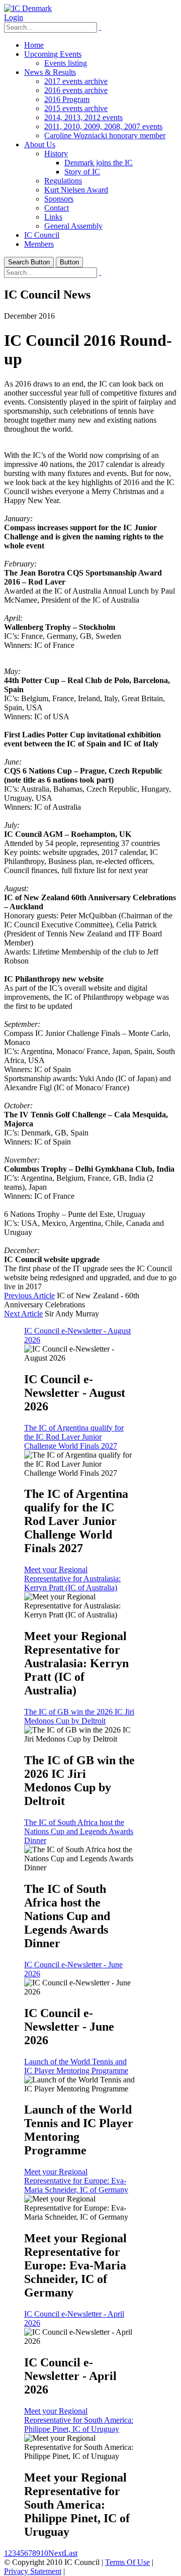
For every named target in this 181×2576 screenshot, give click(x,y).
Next (56, 2553)
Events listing (66, 63)
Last (71, 2553)
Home (34, 45)
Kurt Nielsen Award (76, 190)
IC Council (42, 235)
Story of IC (82, 172)
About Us (40, 145)
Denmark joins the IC (99, 163)
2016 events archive (76, 90)
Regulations (63, 181)
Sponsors (59, 199)
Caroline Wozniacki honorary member (105, 135)
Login (14, 17)
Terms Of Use (127, 2562)
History (56, 154)
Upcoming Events (53, 54)
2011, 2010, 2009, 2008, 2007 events (103, 126)
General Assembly (73, 226)
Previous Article (29, 1296)
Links (53, 217)
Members (39, 244)
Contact (57, 208)
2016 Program (67, 99)
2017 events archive (76, 81)
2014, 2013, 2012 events (83, 117)
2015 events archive (76, 108)
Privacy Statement (33, 2571)
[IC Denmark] (28, 8)
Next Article (23, 1314)
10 (44, 2553)
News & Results (50, 72)
